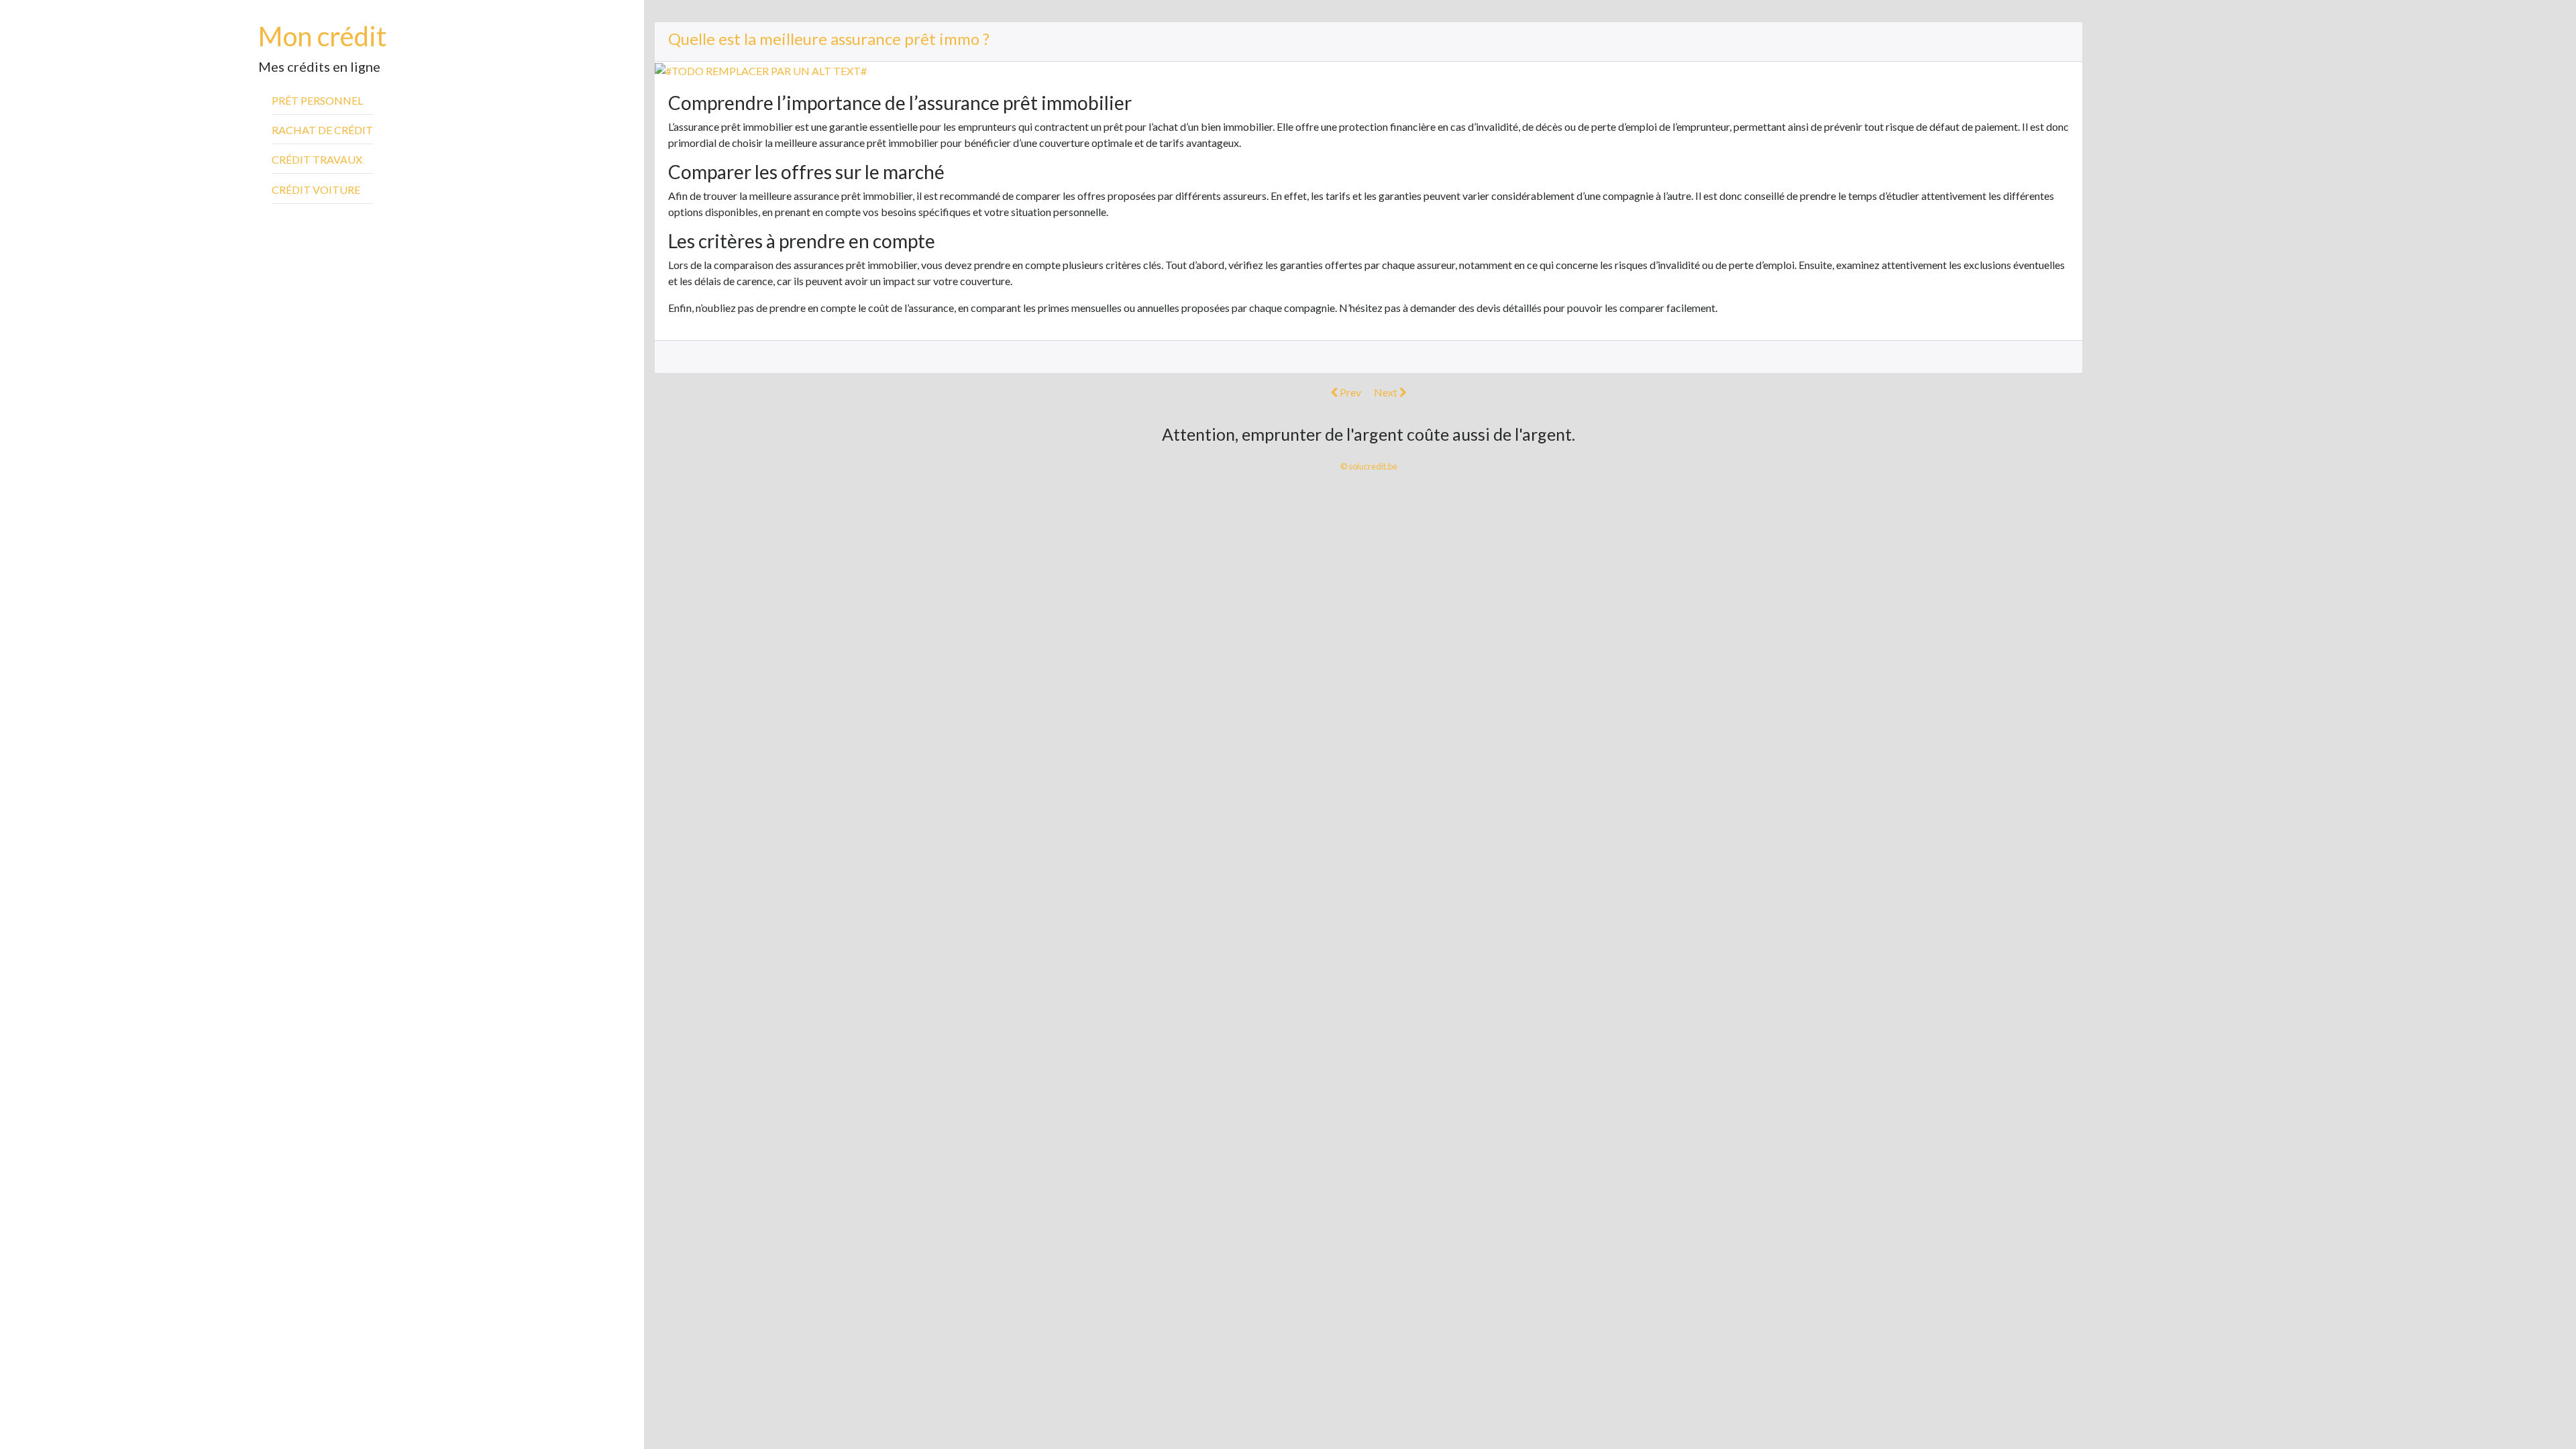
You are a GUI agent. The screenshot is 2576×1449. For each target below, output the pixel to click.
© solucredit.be (1369, 466)
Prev (1349, 392)
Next (1387, 392)
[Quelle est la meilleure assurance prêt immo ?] (761, 69)
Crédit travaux (317, 159)
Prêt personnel (317, 100)
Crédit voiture (316, 190)
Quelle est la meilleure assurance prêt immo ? (829, 39)
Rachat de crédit (322, 130)
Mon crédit (322, 36)
